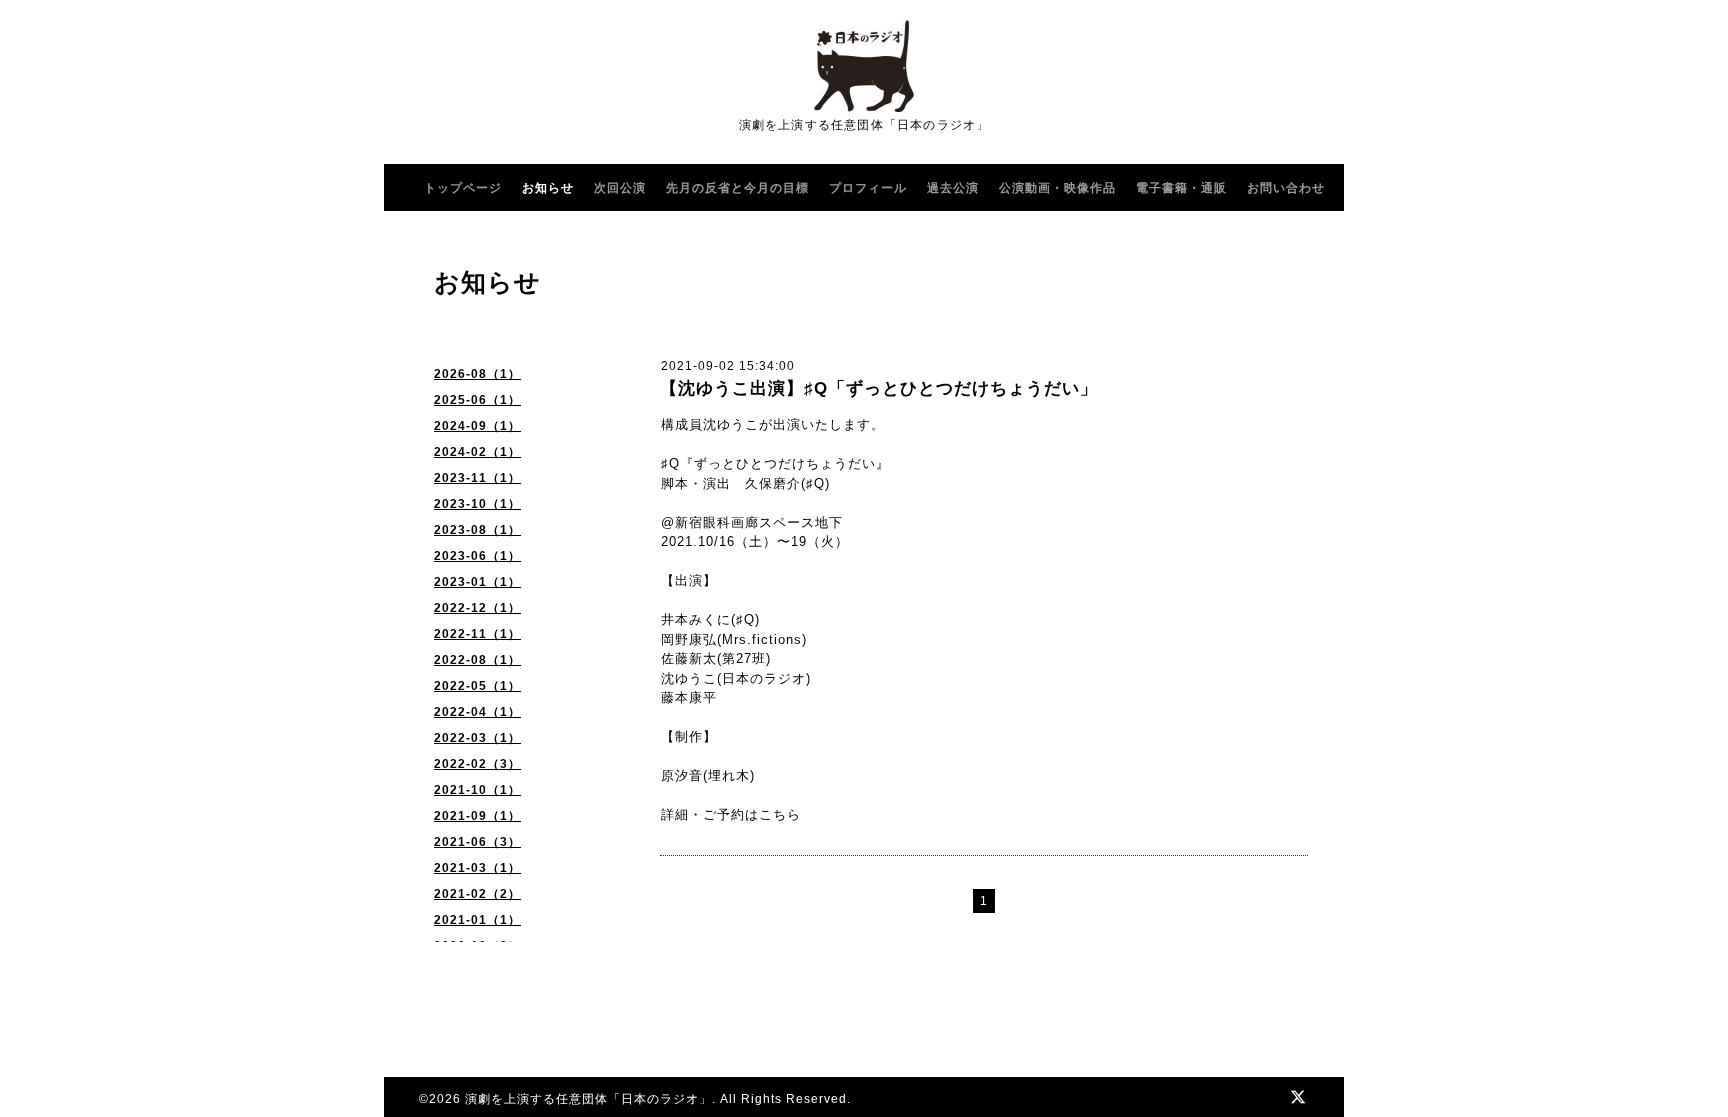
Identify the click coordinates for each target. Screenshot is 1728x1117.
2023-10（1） (477, 504)
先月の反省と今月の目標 (737, 188)
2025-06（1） (477, 400)
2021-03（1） (477, 868)
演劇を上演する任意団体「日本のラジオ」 (588, 1099)
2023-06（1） (477, 556)
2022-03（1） (477, 738)
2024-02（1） (477, 452)
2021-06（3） (477, 842)
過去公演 (953, 188)
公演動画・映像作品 (1057, 188)
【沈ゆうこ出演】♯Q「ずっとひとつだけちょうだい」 (879, 388)
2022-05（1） (477, 686)
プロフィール (868, 188)
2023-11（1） (477, 478)
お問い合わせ (1286, 188)
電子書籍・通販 (1181, 188)
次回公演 (620, 188)
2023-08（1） (477, 530)
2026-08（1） (477, 374)
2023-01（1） (477, 582)
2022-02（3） (477, 764)
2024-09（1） (477, 426)
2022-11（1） (477, 634)
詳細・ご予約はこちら (731, 814)
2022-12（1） (477, 608)
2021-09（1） (477, 816)
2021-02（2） (477, 894)
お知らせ (548, 188)
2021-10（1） (477, 790)
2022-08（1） (477, 660)
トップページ (463, 188)
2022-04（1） (477, 712)
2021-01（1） (477, 920)
